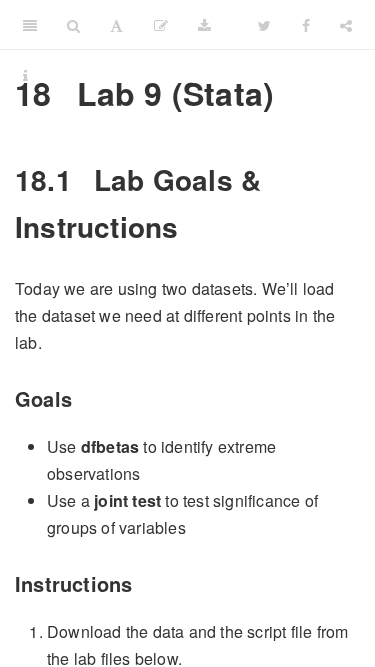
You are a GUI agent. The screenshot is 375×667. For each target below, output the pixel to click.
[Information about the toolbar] (25, 75)
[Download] (204, 25)
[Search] (73, 25)
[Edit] (161, 25)
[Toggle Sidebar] (30, 25)
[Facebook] (306, 25)
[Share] (346, 25)
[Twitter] (264, 25)
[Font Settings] (116, 25)
